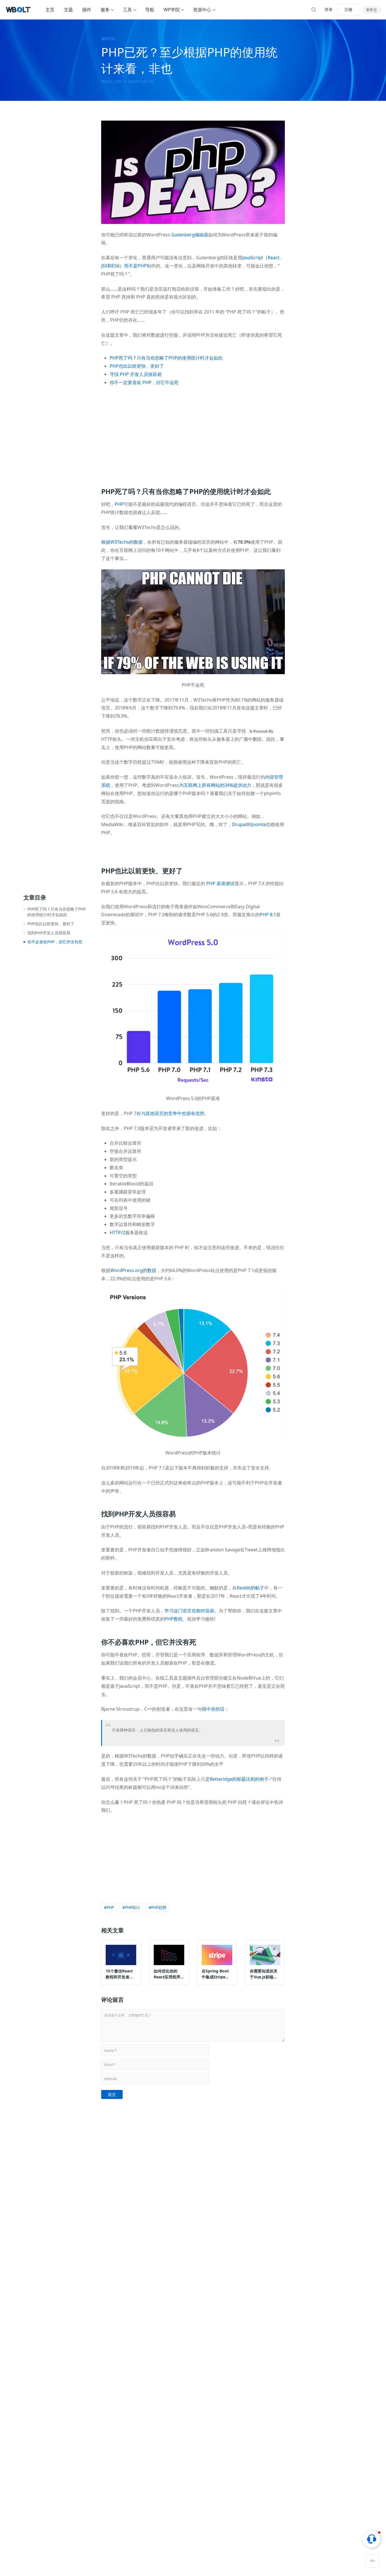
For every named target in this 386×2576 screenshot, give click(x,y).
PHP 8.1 (268, 914)
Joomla (259, 824)
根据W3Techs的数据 (122, 542)
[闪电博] (19, 10)
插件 (87, 10)
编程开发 (108, 39)
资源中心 (202, 10)
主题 (68, 10)
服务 (105, 10)
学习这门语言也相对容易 (189, 1611)
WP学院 (172, 10)
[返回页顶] (372, 2561)
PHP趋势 (159, 1907)
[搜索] (314, 10)
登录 (329, 9)
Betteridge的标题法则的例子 (239, 1779)
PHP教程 (174, 1619)
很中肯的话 (213, 1709)
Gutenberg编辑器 (190, 235)
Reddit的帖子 (251, 1588)
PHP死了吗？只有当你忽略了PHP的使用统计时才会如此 (166, 358)
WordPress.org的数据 (133, 1270)
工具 (127, 10)
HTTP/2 (117, 1233)
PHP (119, 504)
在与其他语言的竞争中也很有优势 (170, 1113)
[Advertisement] (193, 433)
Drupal (239, 824)
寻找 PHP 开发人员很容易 (136, 374)
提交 (112, 2094)
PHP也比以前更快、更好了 (137, 366)
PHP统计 (133, 1907)
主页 (50, 10)
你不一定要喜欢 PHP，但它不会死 (144, 382)
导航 (150, 10)
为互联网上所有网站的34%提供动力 (215, 785)
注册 (348, 9)
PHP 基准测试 (220, 883)
